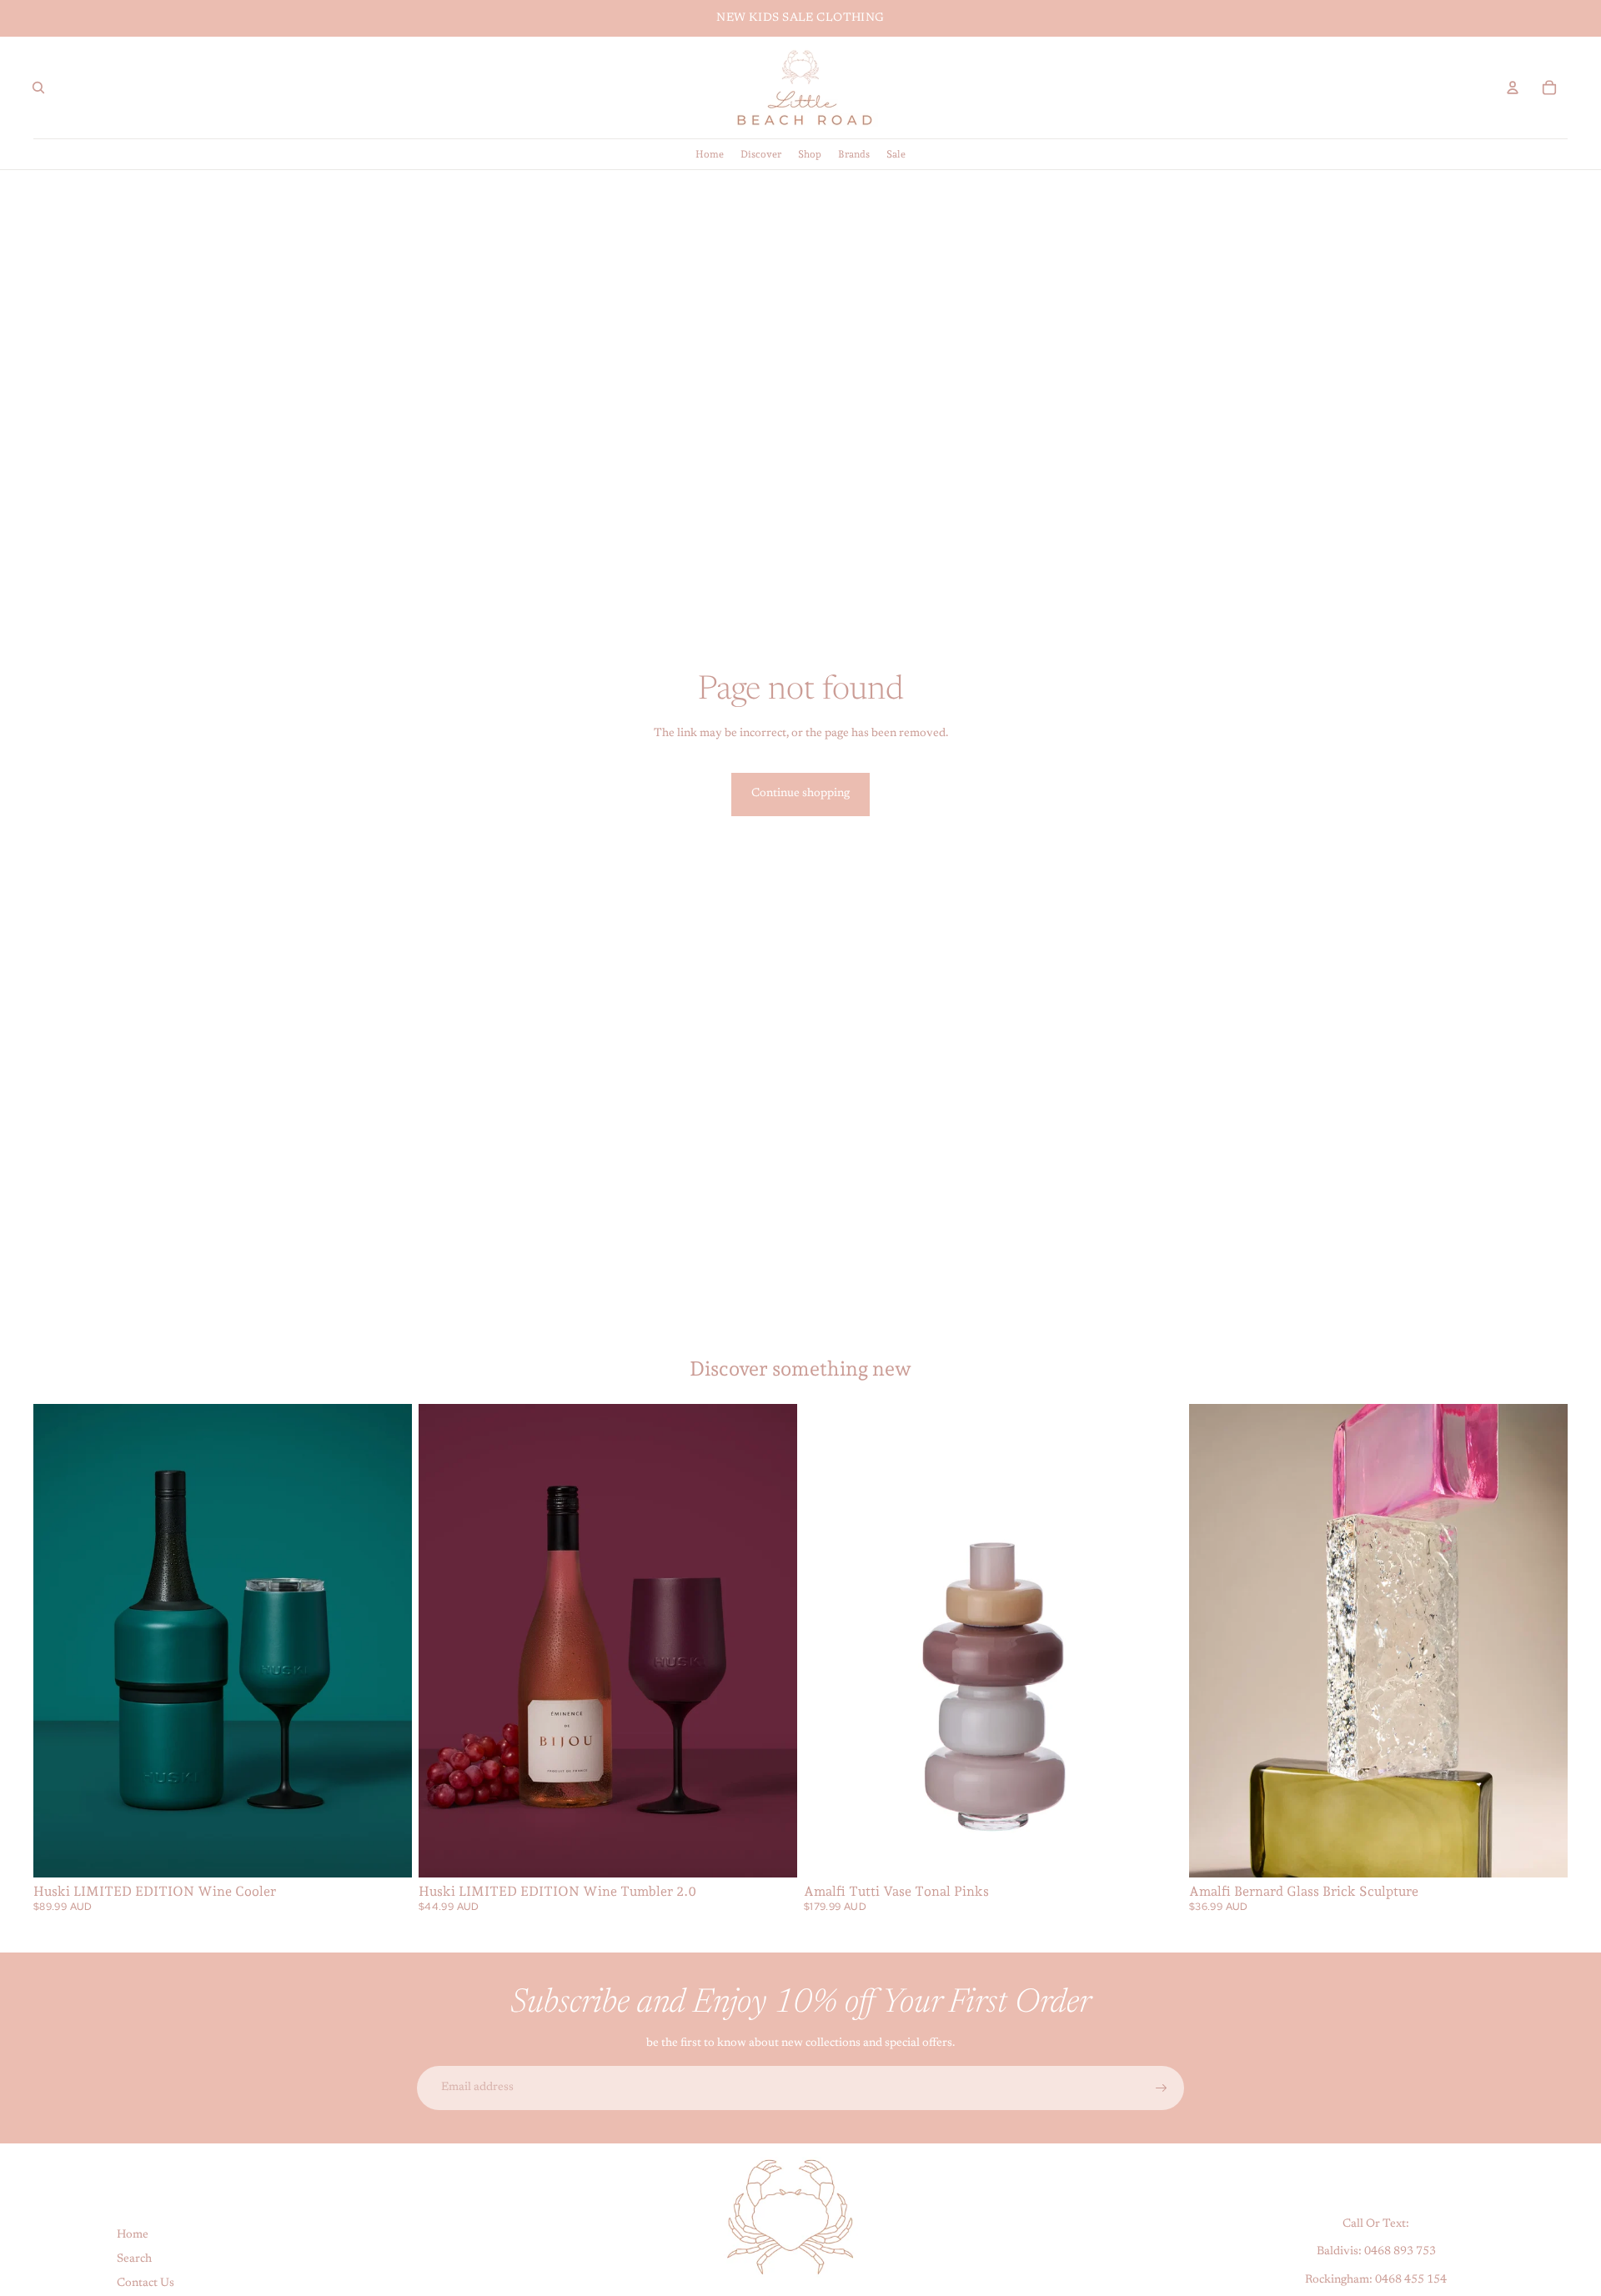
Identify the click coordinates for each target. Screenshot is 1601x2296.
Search (134, 2259)
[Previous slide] (58, 1641)
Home (133, 2236)
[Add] (1157, 1852)
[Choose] (386, 1852)
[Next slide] (387, 1641)
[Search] (38, 88)
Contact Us (146, 2283)
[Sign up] (1162, 2088)
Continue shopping (800, 794)
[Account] (1513, 88)
